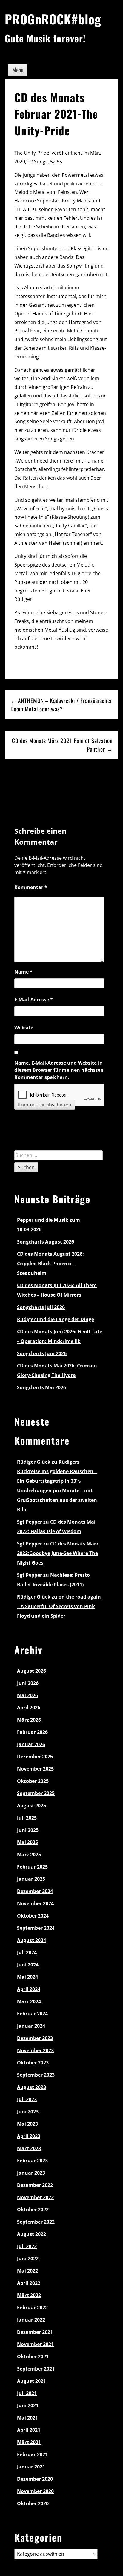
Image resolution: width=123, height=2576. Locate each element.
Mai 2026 (27, 1695)
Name (23, 972)
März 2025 (29, 1855)
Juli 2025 (27, 1818)
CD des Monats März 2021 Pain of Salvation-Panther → (62, 745)
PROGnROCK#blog (53, 19)
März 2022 (29, 2295)
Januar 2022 (31, 2320)
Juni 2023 (28, 2112)
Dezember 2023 (35, 2038)
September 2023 (36, 2075)
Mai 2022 (27, 2271)
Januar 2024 (31, 2026)
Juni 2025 (28, 1830)
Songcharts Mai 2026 (41, 1387)
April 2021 (29, 2430)
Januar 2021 (31, 2467)
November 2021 (35, 2344)
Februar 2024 (32, 2014)
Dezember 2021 (35, 2332)
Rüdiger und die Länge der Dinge (56, 1319)
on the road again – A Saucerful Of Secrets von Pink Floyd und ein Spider (59, 1606)
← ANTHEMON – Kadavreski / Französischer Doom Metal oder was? (61, 705)
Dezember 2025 (35, 1757)
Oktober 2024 (33, 1916)
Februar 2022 (32, 2308)
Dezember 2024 (35, 1891)
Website (24, 1028)
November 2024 (35, 1903)
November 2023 (35, 2050)
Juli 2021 (27, 2393)
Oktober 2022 (33, 2210)
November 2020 (35, 2491)
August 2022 (31, 2234)
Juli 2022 (27, 2246)
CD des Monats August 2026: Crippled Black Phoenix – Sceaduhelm (50, 1264)
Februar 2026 (32, 1732)
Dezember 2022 (35, 2185)
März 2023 (29, 2148)
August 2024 (31, 1940)
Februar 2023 (32, 2161)
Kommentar (31, 887)
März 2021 (29, 2442)
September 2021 (36, 2369)
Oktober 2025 (33, 1781)
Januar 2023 (31, 2173)
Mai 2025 (27, 1842)
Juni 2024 (28, 1965)
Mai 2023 (27, 2124)
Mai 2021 (27, 2418)
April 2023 (29, 2136)
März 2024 (29, 2001)
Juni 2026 (28, 1683)
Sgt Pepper (30, 1544)
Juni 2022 (28, 2259)
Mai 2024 (27, 1977)
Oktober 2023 (33, 2063)
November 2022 (35, 2197)
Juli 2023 (27, 2099)
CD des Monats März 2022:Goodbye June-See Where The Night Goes (58, 1553)
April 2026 (29, 1708)
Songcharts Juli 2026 (41, 1307)
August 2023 (31, 2087)
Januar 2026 (31, 1744)
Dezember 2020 (35, 2479)
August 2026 (31, 1671)
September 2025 (36, 1793)
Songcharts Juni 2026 (42, 1353)
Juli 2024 (27, 1952)
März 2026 (29, 1720)
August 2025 (31, 1806)
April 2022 (29, 2283)
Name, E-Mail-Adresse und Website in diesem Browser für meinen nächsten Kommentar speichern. (59, 1070)
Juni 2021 (28, 2405)
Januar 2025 (31, 1879)
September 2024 (36, 1928)
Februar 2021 (32, 2454)
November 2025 (35, 1769)
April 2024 (29, 1989)
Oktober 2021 (33, 2357)
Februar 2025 (32, 1867)
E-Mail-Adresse (34, 1000)
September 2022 (36, 2222)
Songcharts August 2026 (46, 1242)
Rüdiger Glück (34, 1462)
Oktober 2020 (33, 2503)
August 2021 (31, 2381)
